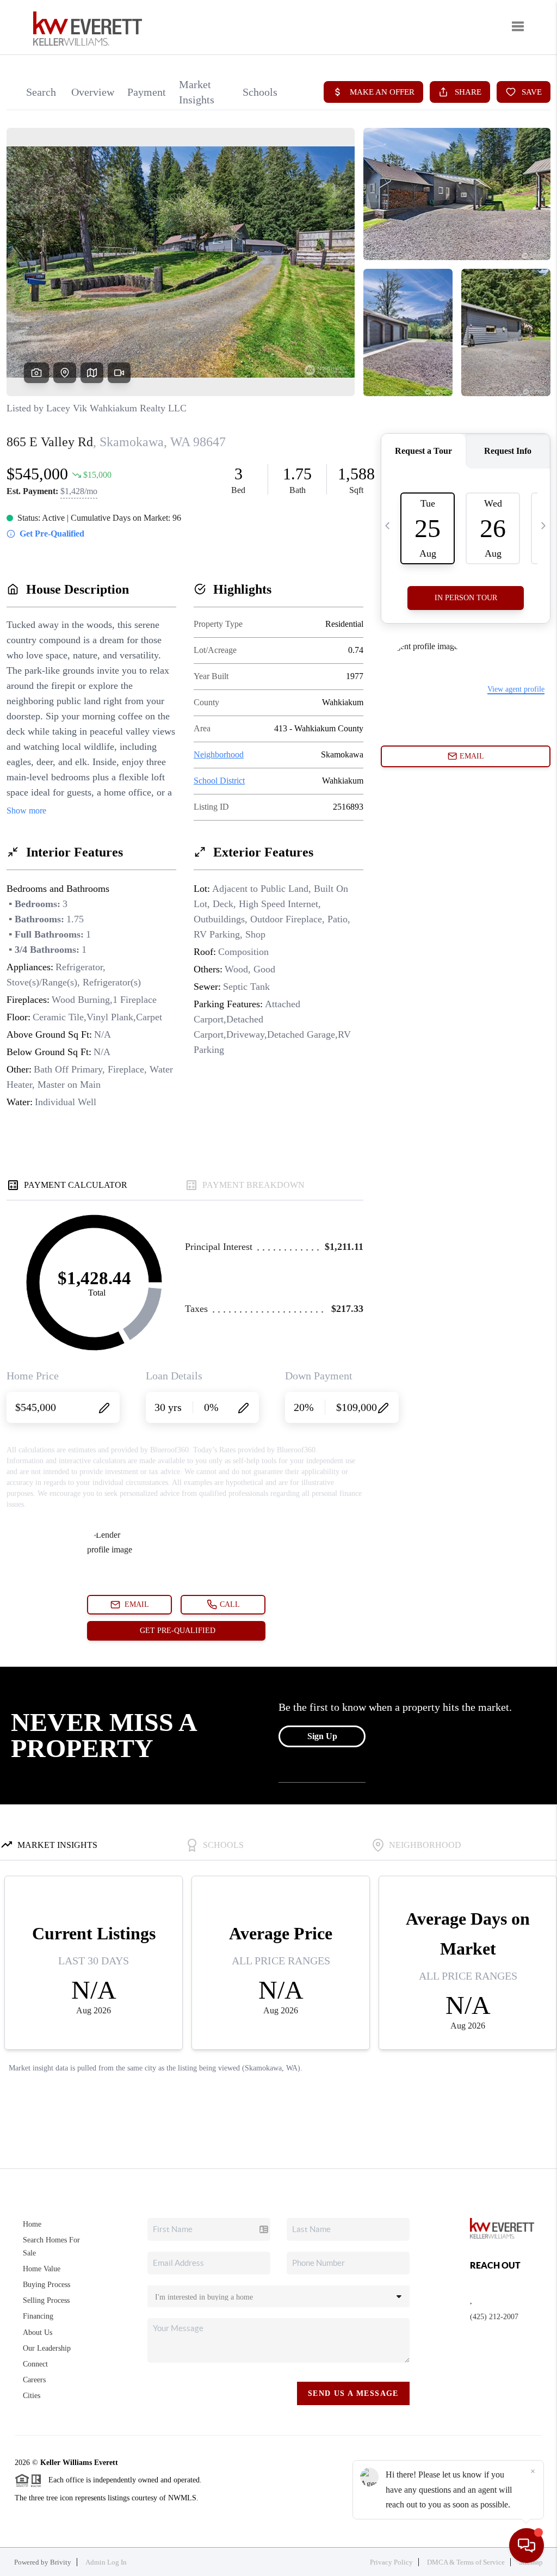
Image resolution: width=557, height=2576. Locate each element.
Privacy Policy (391, 2562)
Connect (35, 2364)
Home (32, 2224)
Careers (34, 2380)
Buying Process (47, 2285)
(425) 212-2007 (494, 2317)
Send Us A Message (353, 2393)
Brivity (61, 2562)
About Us (38, 2332)
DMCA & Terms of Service (466, 2562)
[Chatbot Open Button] (527, 2546)
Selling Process (46, 2300)
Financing (38, 2316)
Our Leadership (47, 2348)
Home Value (42, 2269)
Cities (32, 2396)
